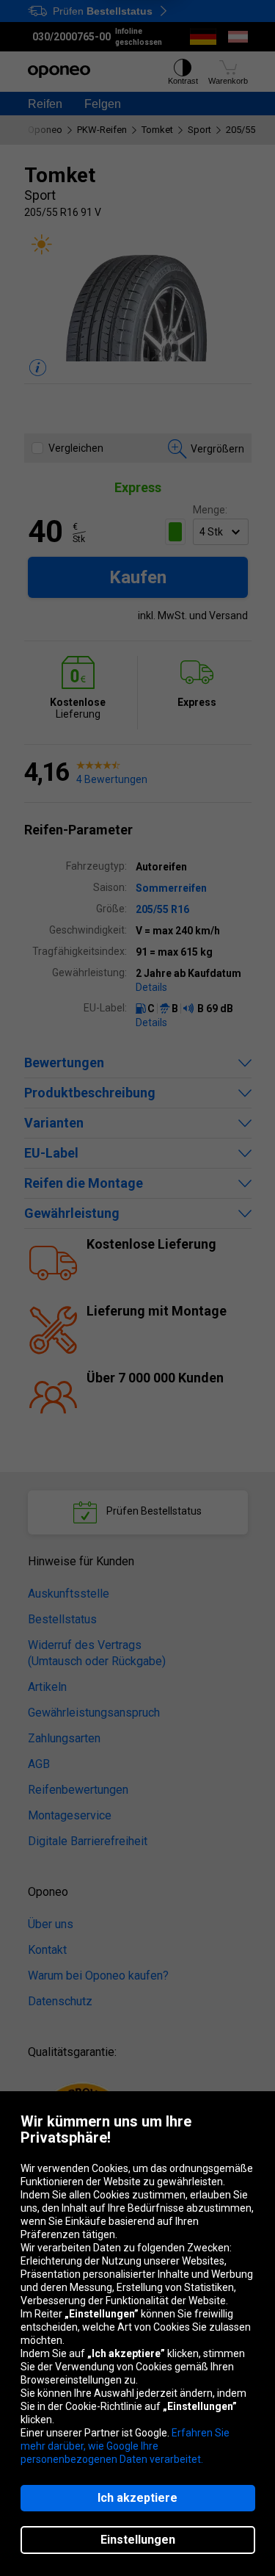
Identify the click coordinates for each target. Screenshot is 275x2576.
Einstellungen (138, 2540)
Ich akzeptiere (137, 2498)
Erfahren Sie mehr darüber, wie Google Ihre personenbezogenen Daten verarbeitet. (125, 2446)
